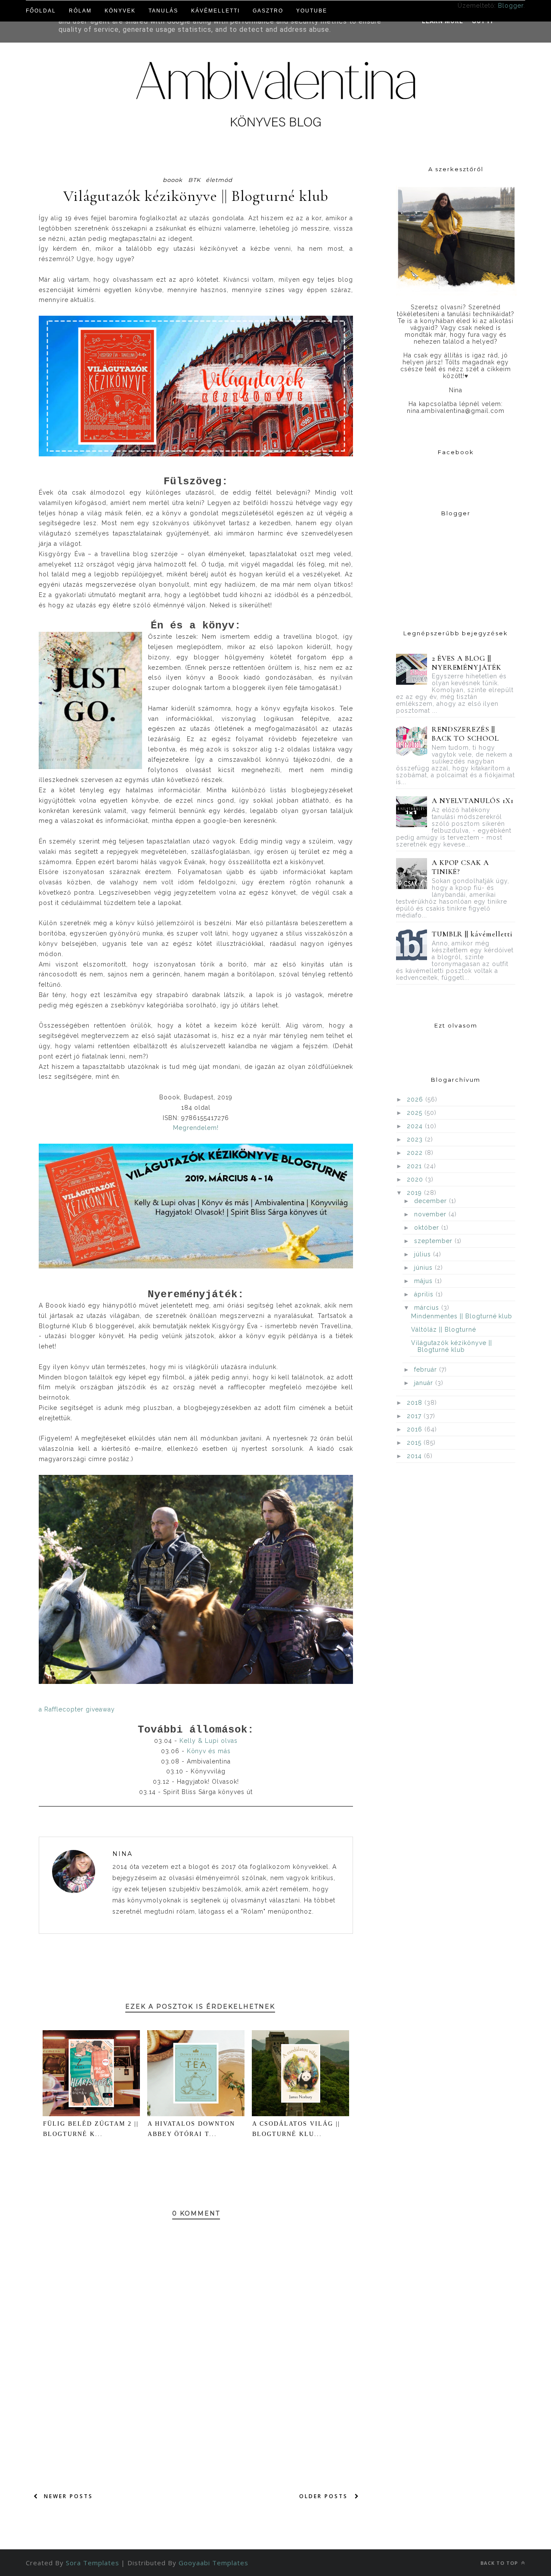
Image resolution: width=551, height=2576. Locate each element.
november (431, 1214)
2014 (415, 1456)
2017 (415, 1416)
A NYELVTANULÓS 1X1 (473, 801)
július (424, 1254)
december (432, 1201)
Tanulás (163, 11)
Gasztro (268, 11)
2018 (416, 1403)
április (425, 1294)
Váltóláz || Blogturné (444, 1330)
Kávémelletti (215, 11)
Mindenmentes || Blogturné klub (462, 1316)
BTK (194, 180)
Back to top (500, 2563)
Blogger (511, 6)
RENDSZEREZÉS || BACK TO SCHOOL (466, 734)
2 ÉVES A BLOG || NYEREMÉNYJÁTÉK (467, 663)
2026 (416, 1099)
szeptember (434, 1241)
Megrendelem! (196, 1128)
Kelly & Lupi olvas (209, 1741)
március (428, 1308)
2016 (416, 1429)
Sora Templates (93, 2563)
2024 (416, 1126)
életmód (219, 180)
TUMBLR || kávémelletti (472, 934)
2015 (415, 1443)
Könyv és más (209, 1751)
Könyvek (120, 11)
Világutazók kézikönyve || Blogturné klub (452, 1346)
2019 (415, 1193)
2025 (416, 1113)
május (424, 1281)
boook (173, 180)
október (428, 1228)
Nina (122, 1854)
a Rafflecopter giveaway (77, 1709)
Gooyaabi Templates (214, 2563)
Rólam (80, 11)
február (427, 1370)
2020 (416, 1179)
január (425, 1383)
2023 (416, 1139)
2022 (416, 1153)
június (424, 1268)
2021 (415, 1166)
